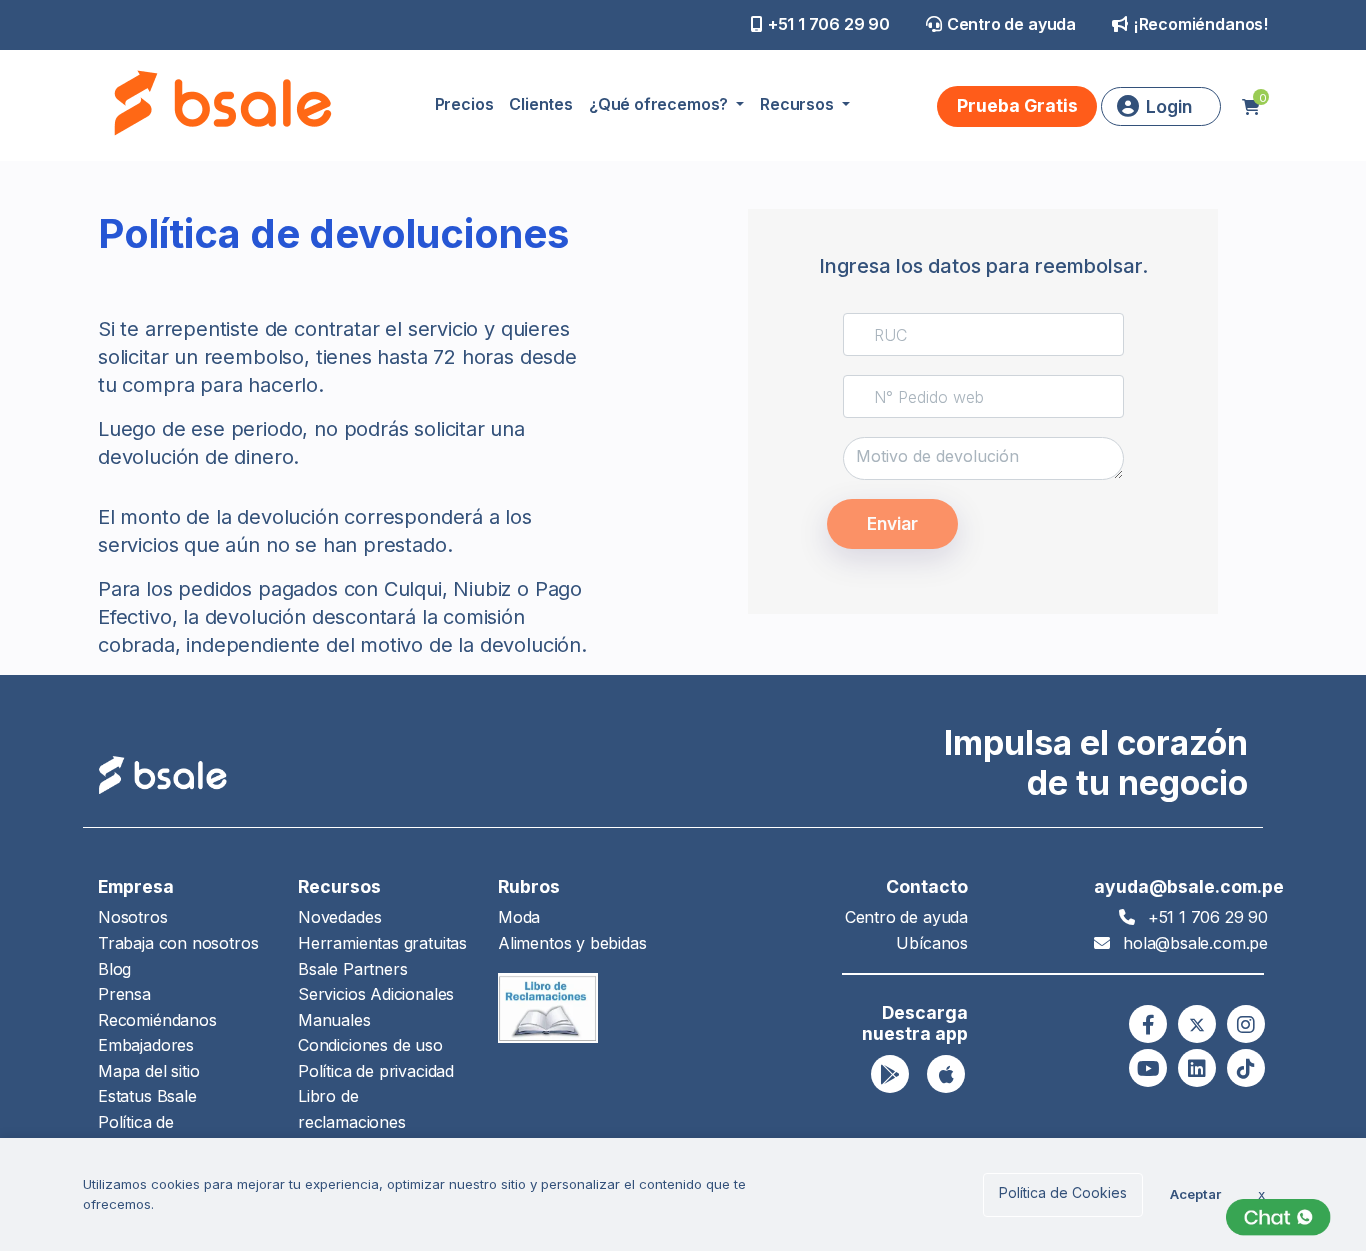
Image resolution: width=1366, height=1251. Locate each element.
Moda (519, 917)
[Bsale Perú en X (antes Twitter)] (1197, 1024)
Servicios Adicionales (376, 994)
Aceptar (1195, 1194)
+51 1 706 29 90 (829, 24)
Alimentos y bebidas (572, 943)
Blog (114, 969)
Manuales (334, 1020)
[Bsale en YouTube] (1148, 1068)
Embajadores (146, 1045)
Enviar (892, 523)
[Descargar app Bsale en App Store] (946, 1074)
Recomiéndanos (157, 1020)
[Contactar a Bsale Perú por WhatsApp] (1278, 1217)
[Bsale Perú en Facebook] (1148, 1024)
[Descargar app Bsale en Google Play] (890, 1074)
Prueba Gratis (1017, 105)
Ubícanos (932, 943)
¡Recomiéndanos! (1200, 24)
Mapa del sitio (148, 1071)
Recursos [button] (798, 104)
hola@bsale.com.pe (1195, 943)
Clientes (541, 104)
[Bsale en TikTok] (1246, 1068)
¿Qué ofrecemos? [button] (660, 104)
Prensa (124, 994)
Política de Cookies (1063, 1192)
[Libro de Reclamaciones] (548, 1006)
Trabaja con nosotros (178, 943)
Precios (464, 104)
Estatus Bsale (147, 1096)
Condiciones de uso (370, 1045)
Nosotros (133, 917)
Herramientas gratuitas (382, 943)
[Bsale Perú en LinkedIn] (1197, 1068)
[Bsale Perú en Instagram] (1246, 1024)
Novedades (339, 917)
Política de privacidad (376, 1071)
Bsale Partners (352, 969)
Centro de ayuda (1011, 24)
